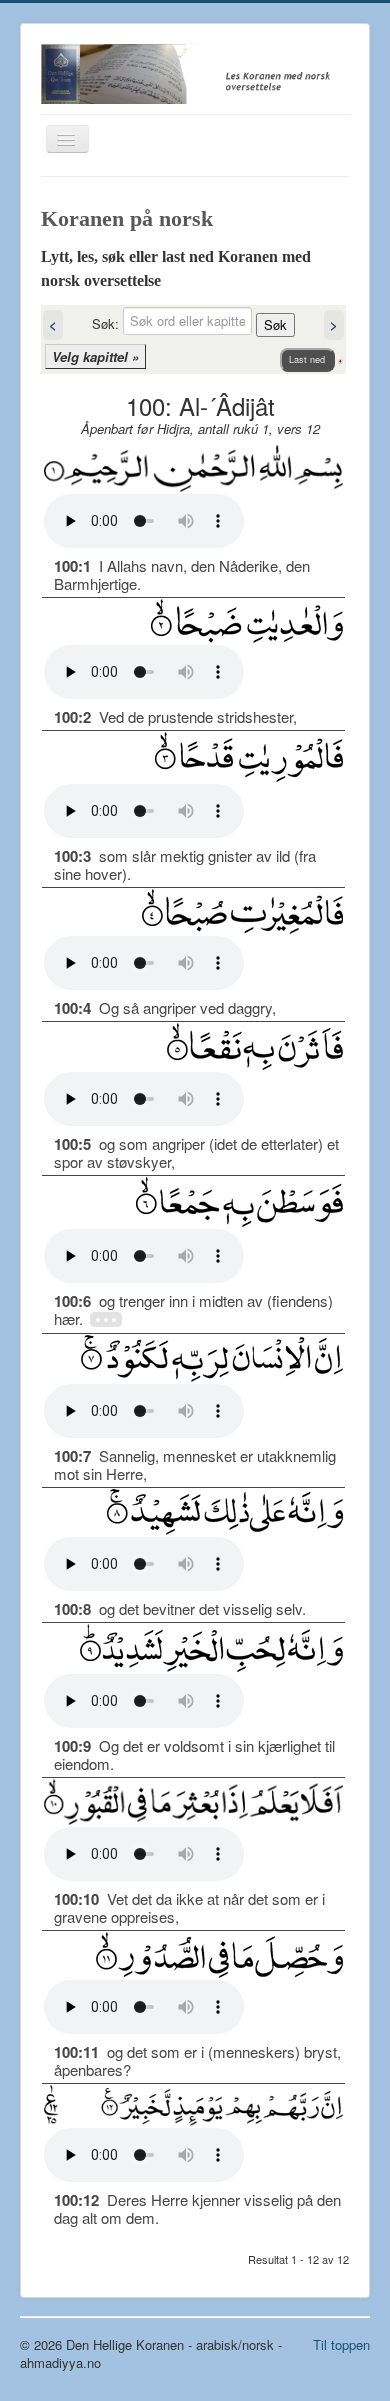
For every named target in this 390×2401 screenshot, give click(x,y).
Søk (275, 324)
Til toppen (341, 2344)
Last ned (307, 359)
